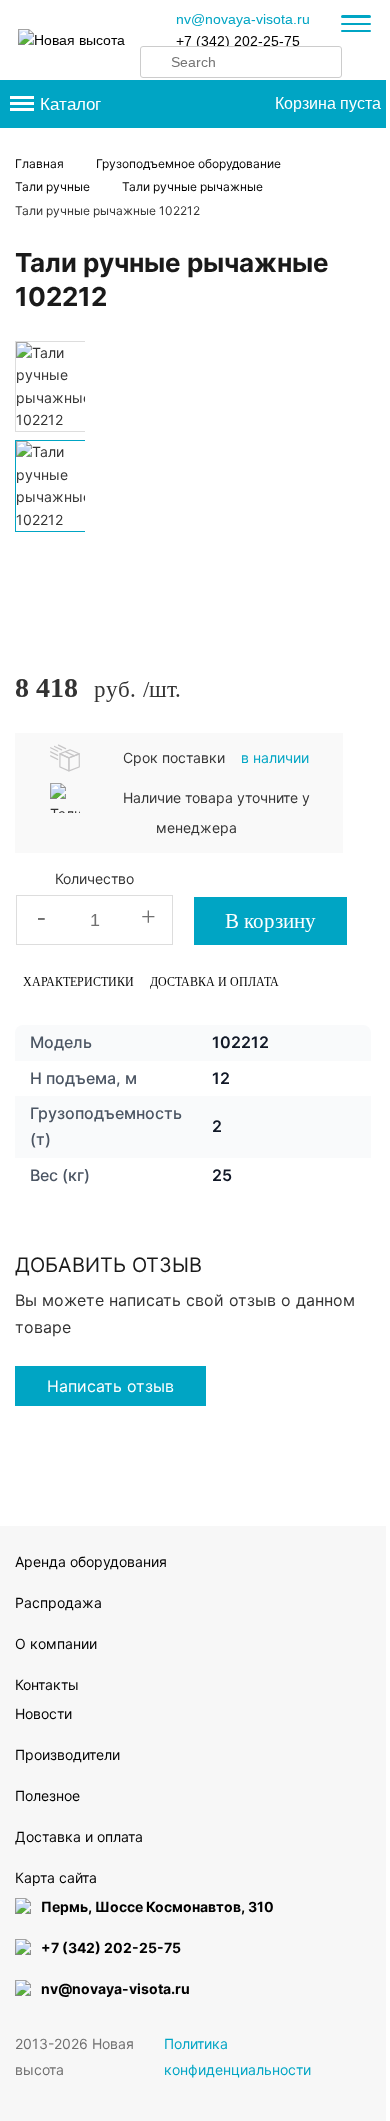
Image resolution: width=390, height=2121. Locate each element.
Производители (67, 1754)
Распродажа (58, 1602)
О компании (56, 1643)
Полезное (47, 1795)
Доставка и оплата (214, 982)
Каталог (70, 104)
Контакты (47, 1684)
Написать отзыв (110, 1386)
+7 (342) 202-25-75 (238, 41)
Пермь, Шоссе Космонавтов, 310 (157, 1906)
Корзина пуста (328, 103)
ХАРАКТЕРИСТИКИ (78, 982)
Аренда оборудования (91, 1561)
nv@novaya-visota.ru (243, 19)
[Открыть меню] (356, 26)
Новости (43, 1713)
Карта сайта (56, 1877)
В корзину (270, 921)
